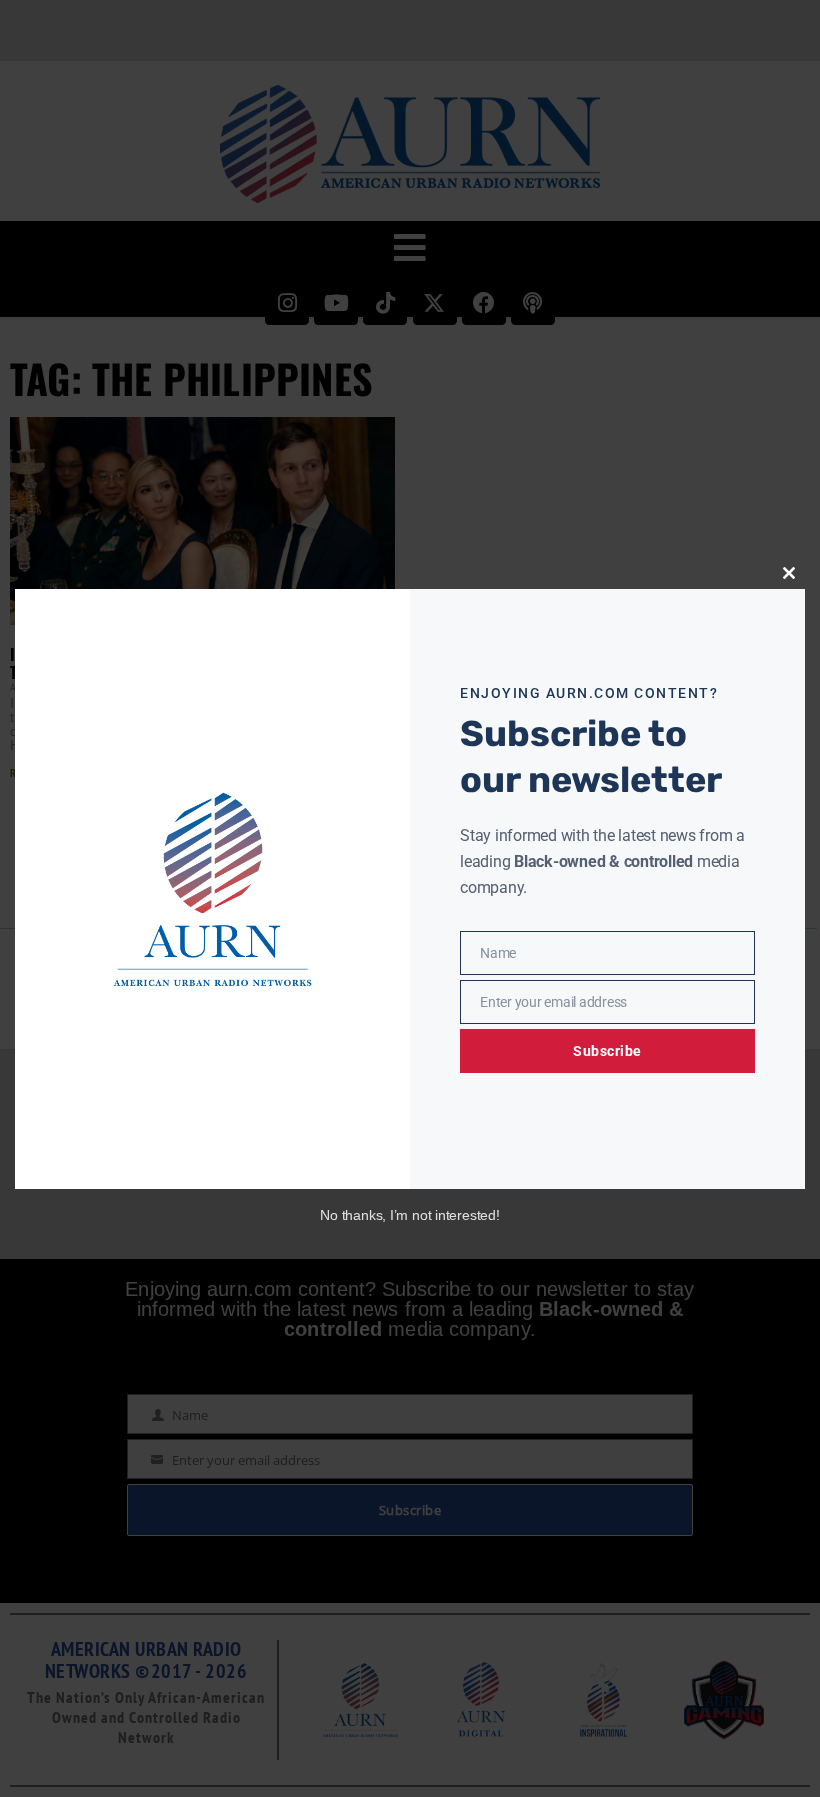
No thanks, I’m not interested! (409, 1215)
